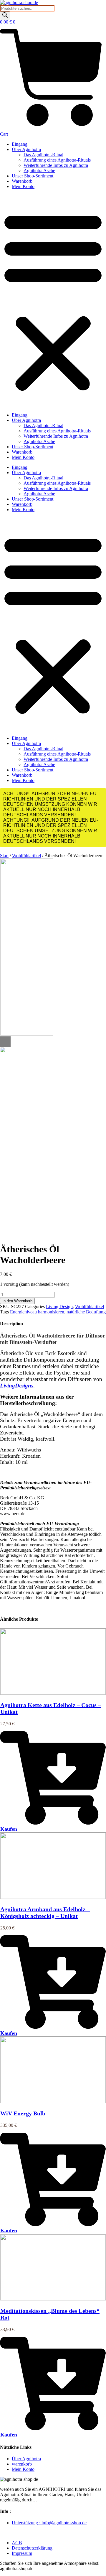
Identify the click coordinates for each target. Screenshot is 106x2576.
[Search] (5, 15)
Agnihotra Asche (39, 171)
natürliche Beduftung (86, 1312)
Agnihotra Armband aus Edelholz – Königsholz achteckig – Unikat (45, 1913)
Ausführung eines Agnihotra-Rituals (57, 160)
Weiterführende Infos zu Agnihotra (56, 165)
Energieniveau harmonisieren (37, 1312)
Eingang (20, 144)
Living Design (59, 1307)
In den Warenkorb (17, 1301)
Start (4, 856)
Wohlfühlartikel (26, 856)
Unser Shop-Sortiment (33, 176)
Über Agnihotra (26, 149)
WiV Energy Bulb (23, 2113)
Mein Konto (23, 186)
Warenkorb (22, 181)
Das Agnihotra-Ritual (43, 155)
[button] (53, 301)
